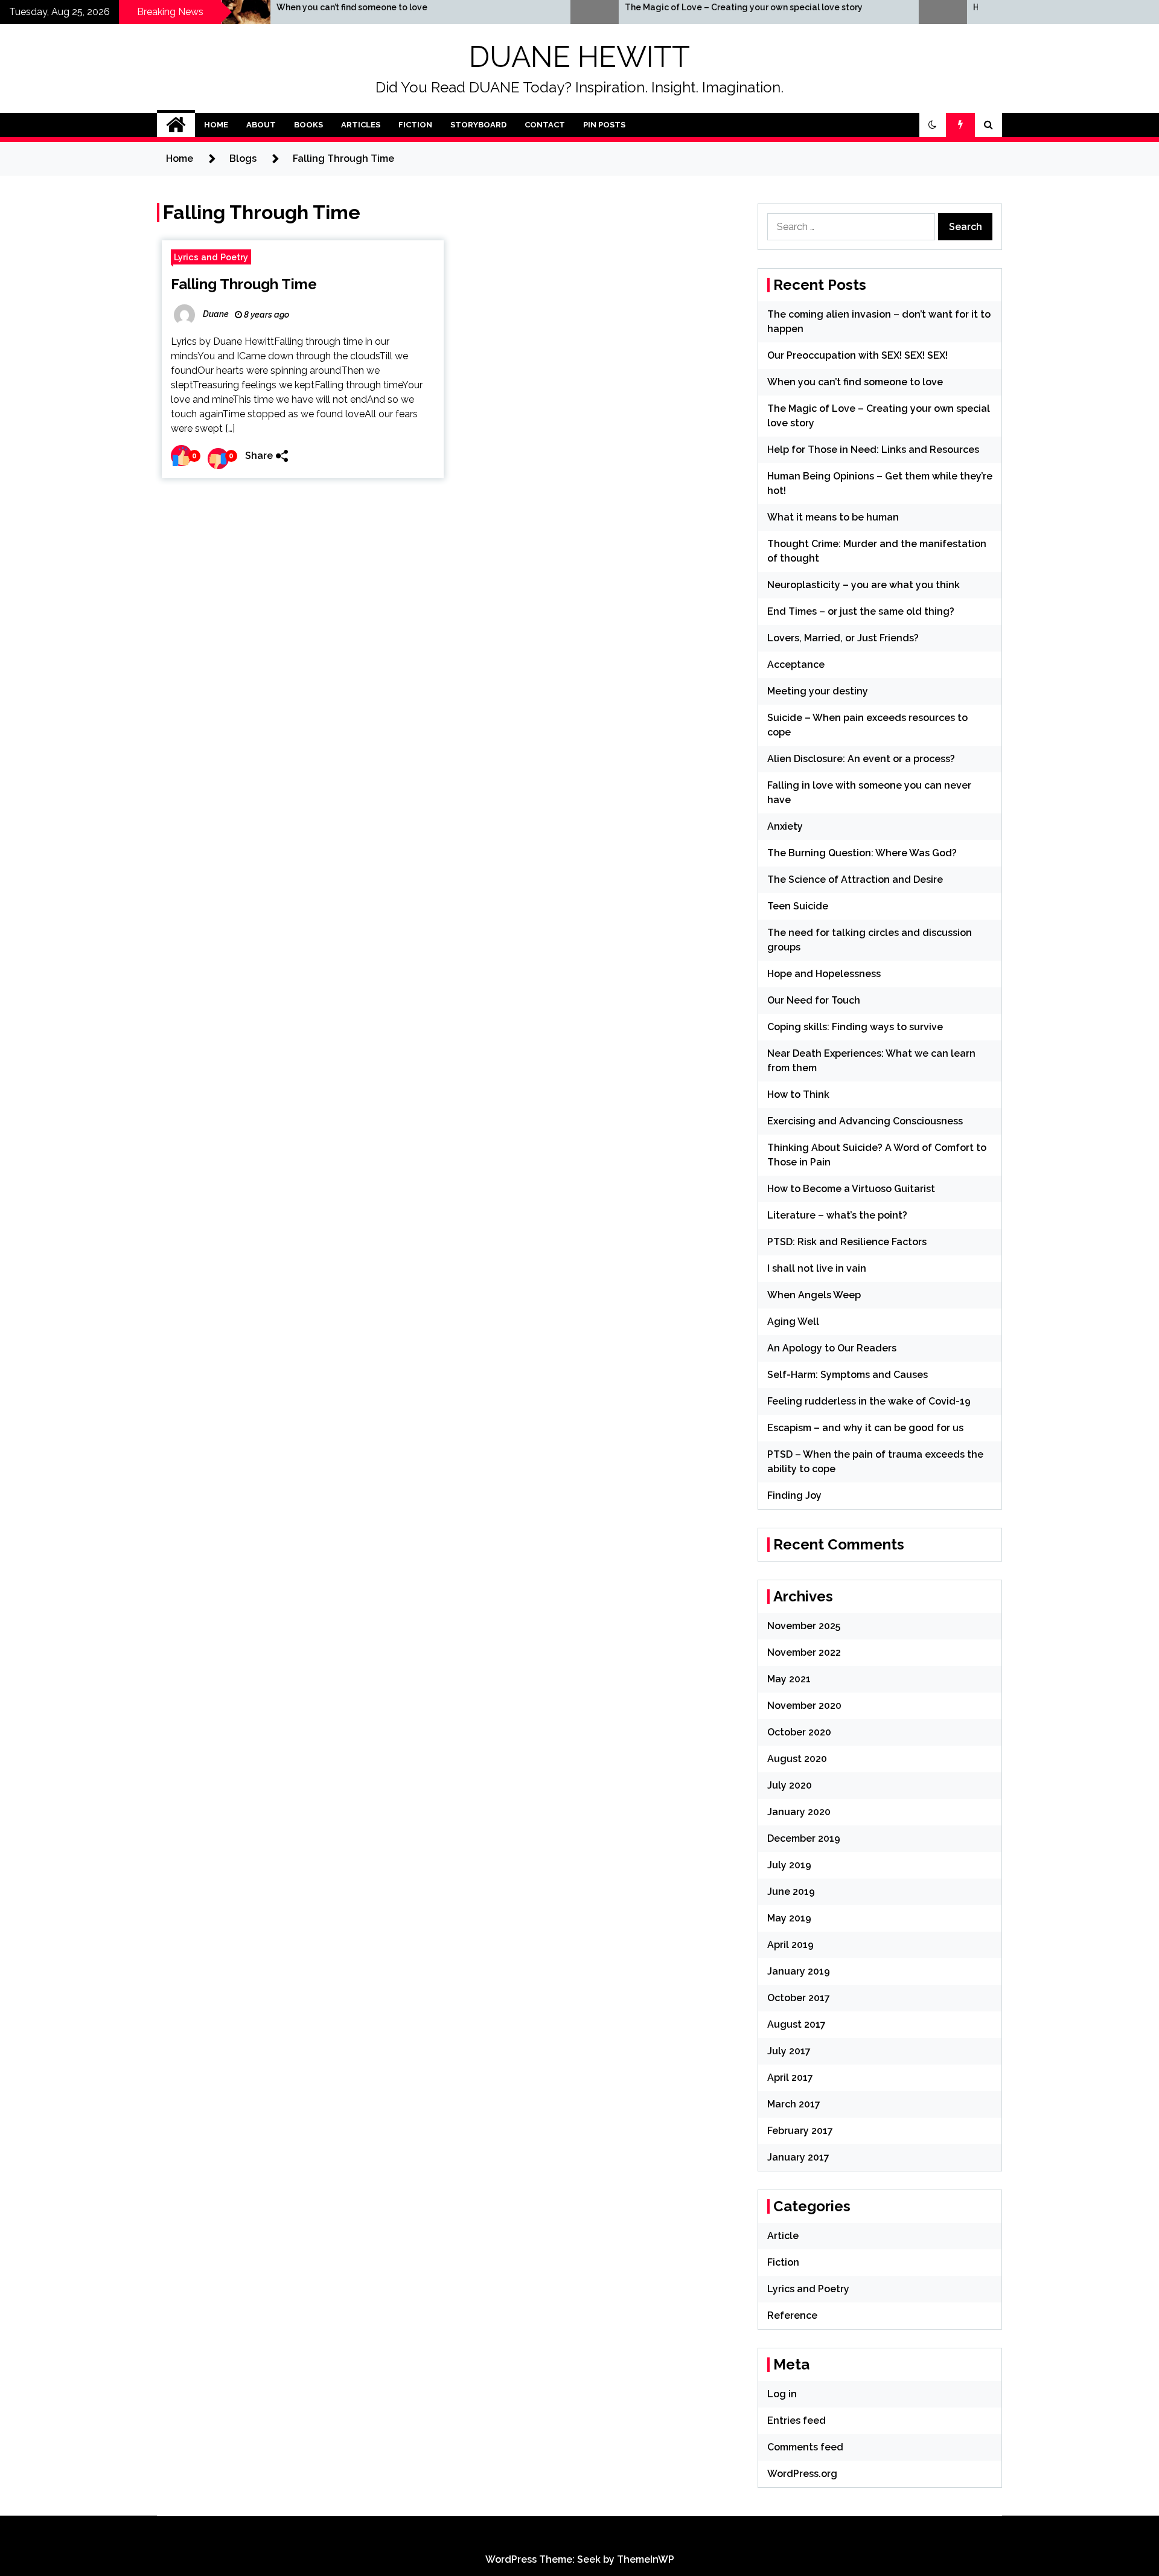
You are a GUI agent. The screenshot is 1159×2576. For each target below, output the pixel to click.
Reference (792, 2315)
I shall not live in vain (817, 1268)
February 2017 (800, 2131)
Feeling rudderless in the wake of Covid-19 (869, 1401)
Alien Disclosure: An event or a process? (861, 759)
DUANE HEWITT (579, 57)
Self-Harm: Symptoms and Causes (848, 1375)
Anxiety (785, 826)
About (261, 125)
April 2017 (790, 2078)
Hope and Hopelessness (824, 974)
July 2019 (789, 1865)
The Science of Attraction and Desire (855, 879)
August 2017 (797, 2024)
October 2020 (799, 1732)
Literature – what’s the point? (837, 1215)
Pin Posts (604, 125)
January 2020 (799, 1812)
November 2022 (804, 1652)
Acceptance (796, 665)
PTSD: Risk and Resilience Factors (847, 1242)
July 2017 (789, 2051)
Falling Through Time (244, 284)
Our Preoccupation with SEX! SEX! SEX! (857, 355)
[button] (933, 125)
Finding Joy (794, 1495)
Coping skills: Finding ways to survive (855, 1027)
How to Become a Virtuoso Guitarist (851, 1189)
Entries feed (797, 2421)
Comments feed (805, 2447)
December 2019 (804, 1838)
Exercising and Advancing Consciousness (865, 1121)
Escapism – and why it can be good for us (865, 1428)
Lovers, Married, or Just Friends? (843, 638)
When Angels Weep (814, 1295)
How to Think (798, 1094)
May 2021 (789, 1679)
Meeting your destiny (818, 691)
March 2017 (794, 2104)
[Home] (176, 125)
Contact (545, 125)
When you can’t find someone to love (243, 7)
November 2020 (804, 1706)
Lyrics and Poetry (211, 257)
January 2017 (798, 2157)
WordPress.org (802, 2474)
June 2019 (791, 1892)
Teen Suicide (798, 906)
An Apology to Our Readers (832, 1348)
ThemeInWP (646, 2559)
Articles (361, 125)
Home (216, 125)
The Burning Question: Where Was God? (862, 853)
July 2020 (790, 1785)
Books (308, 125)
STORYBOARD (478, 125)
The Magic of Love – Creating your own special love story (635, 7)
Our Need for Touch (814, 1000)
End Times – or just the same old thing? (861, 611)
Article (783, 2236)
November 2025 (804, 1626)
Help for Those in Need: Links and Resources (873, 450)
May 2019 (789, 1918)
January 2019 (799, 1971)
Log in (782, 2394)
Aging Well (793, 1322)
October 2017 (799, 1998)
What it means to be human (833, 517)
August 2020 (797, 1759)
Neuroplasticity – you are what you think (864, 585)
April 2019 (790, 1945)
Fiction (415, 125)
